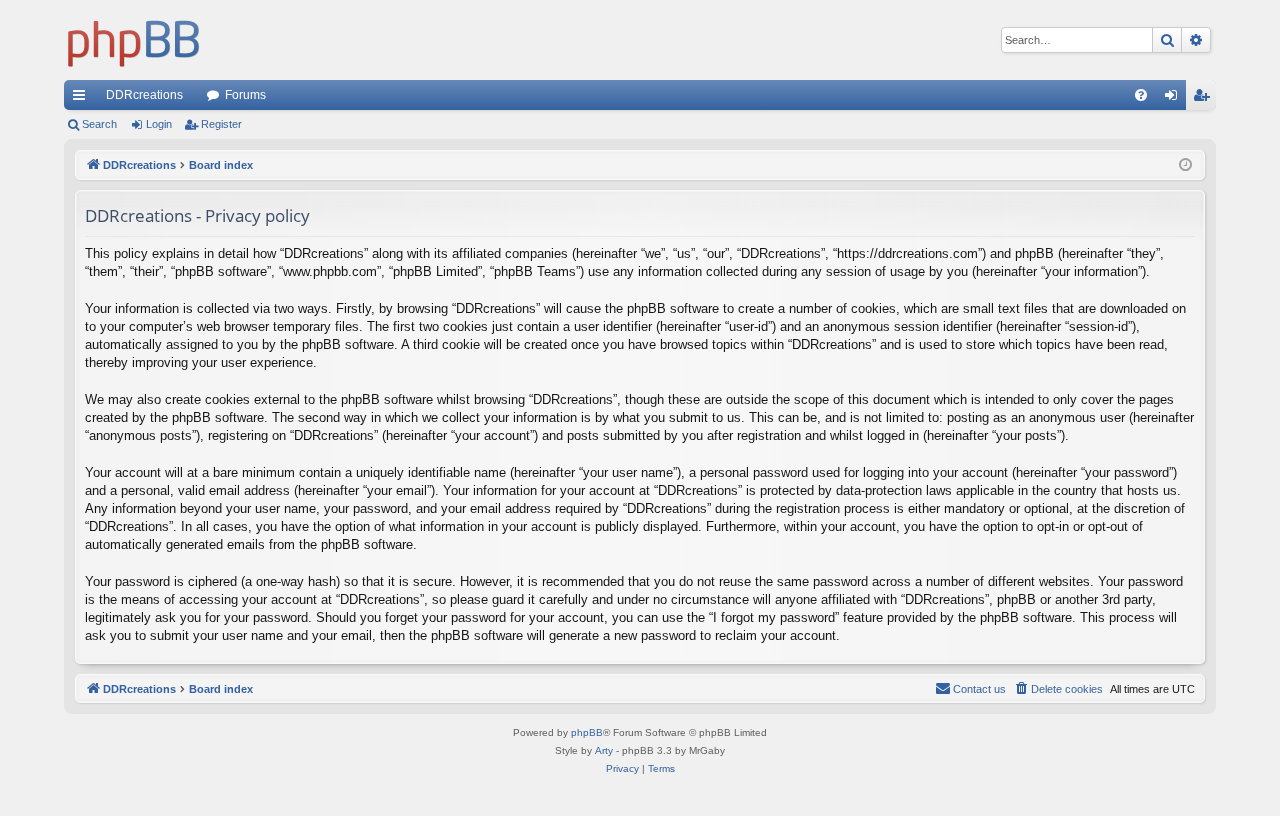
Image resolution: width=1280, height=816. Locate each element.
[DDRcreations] (134, 40)
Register (221, 124)
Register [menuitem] (1205, 99)
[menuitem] (1141, 95)
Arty (604, 750)
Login (159, 124)
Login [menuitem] (1175, 99)
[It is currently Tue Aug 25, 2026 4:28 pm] (1185, 165)
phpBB (587, 732)
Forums (245, 95)
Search (99, 124)
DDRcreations (144, 95)
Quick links (83, 99)
